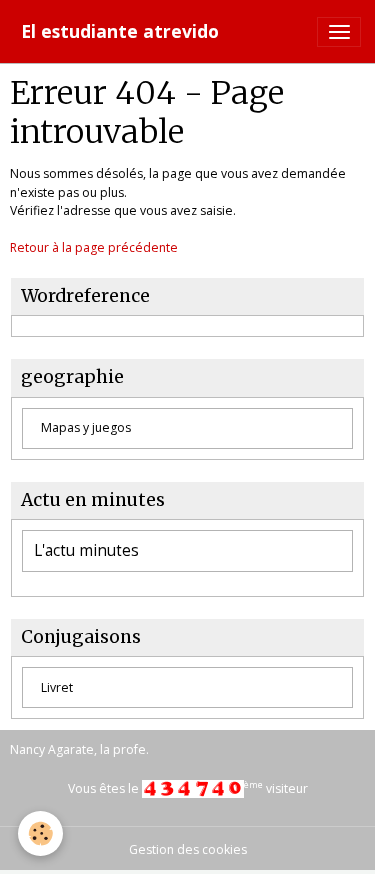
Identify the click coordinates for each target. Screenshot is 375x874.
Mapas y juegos (86, 427)
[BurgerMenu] (339, 32)
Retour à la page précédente (94, 247)
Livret (57, 687)
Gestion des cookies (188, 849)
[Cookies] (40, 833)
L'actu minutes (86, 551)
